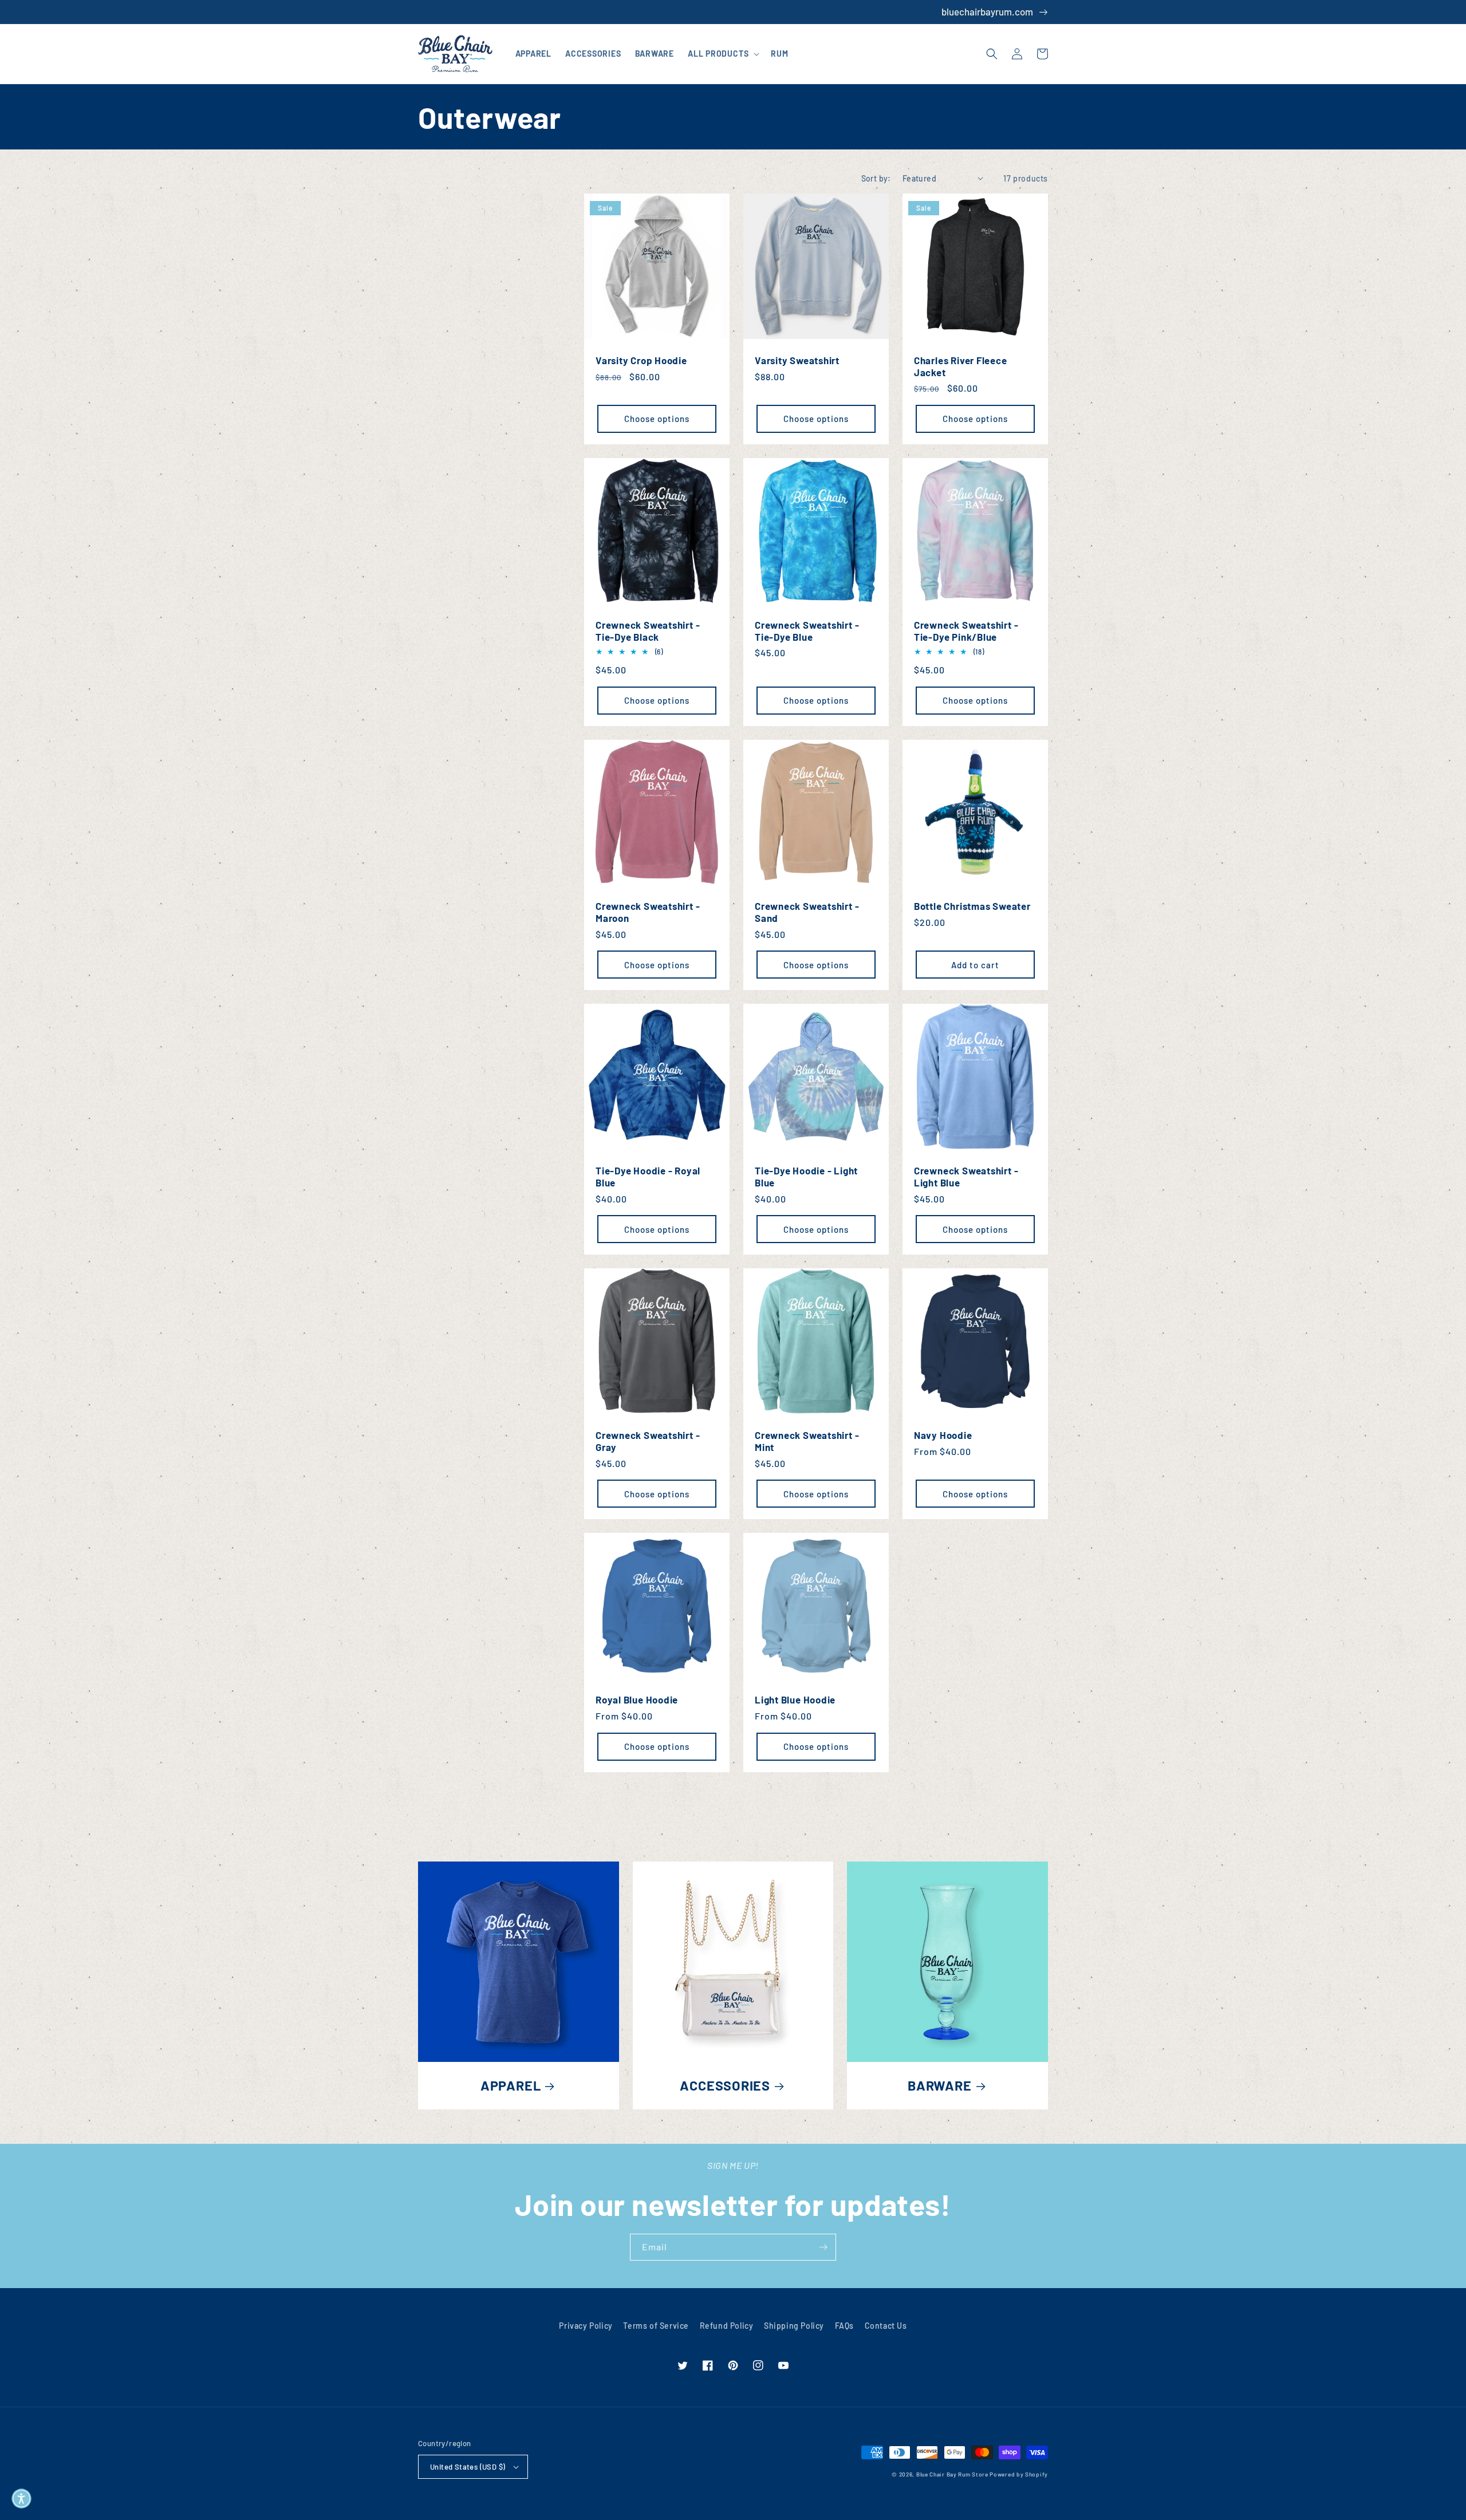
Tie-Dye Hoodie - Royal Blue (648, 1176)
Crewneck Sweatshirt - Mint (807, 1441)
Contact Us (886, 2326)
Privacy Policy (586, 2326)
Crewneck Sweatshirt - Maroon (648, 912)
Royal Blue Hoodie (637, 1699)
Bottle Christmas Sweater (972, 906)
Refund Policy (727, 2326)
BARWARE (939, 2085)
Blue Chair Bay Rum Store (952, 2474)
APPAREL (511, 2085)
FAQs (844, 2326)
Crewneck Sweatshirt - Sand (807, 912)
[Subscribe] (823, 2247)
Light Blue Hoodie (795, 1699)
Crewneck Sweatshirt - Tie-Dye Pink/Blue (966, 631)
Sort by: (876, 178)
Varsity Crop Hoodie (641, 360)
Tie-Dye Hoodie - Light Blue (806, 1176)
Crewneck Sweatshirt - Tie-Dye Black (648, 631)
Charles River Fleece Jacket (961, 366)
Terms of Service (656, 2326)
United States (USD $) (468, 2467)
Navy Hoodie (943, 1435)
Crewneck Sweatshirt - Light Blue (966, 1176)
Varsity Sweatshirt (797, 360)
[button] (722, 54)
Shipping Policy (794, 2326)
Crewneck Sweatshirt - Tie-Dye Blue (807, 631)
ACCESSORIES (725, 2085)
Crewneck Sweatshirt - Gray (648, 1441)
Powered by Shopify (1019, 2474)
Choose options (657, 419)
